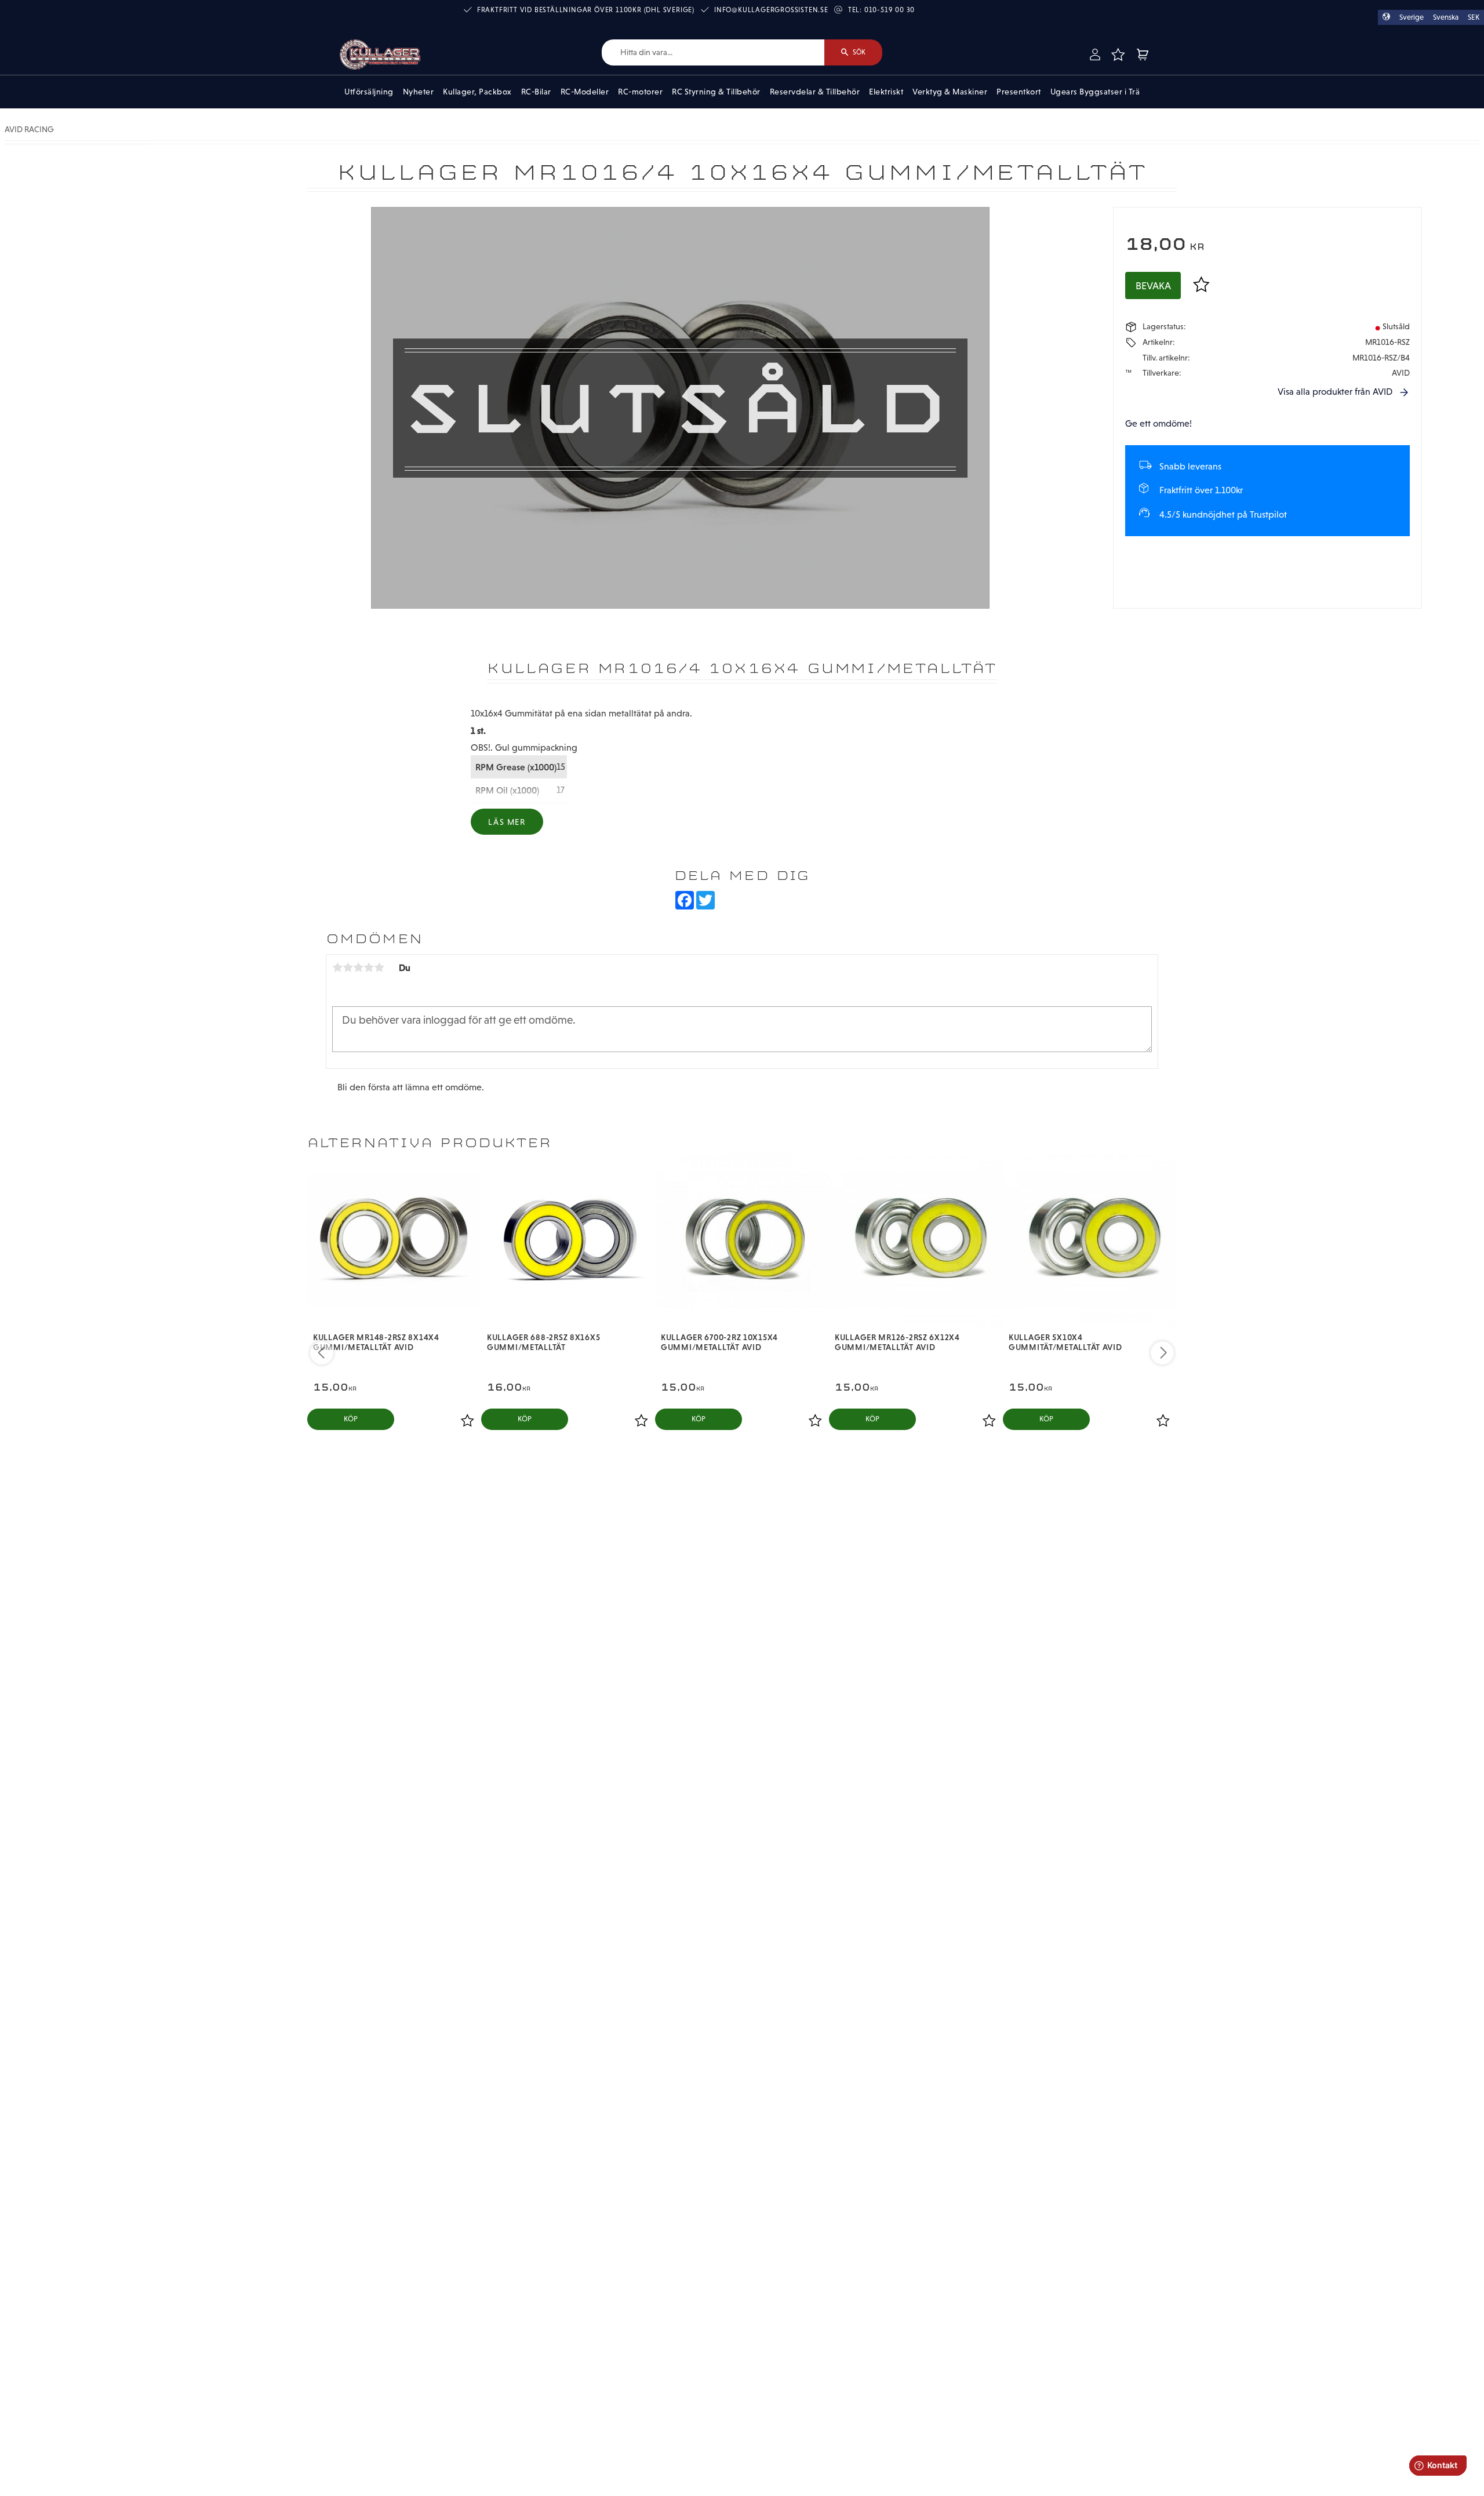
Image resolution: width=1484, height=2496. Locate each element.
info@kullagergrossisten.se (771, 10)
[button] (1118, 54)
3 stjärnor (358, 967)
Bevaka (1153, 286)
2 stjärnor (348, 967)
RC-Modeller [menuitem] (585, 92)
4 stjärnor (369, 967)
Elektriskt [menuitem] (886, 92)
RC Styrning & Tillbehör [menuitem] (716, 92)
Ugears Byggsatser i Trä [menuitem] (1095, 92)
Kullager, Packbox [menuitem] (477, 92)
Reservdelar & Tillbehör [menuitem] (815, 92)
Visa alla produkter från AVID (1335, 392)
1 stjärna (337, 967)
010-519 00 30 (890, 10)
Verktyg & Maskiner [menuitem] (950, 92)
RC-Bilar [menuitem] (536, 92)
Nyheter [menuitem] (419, 92)
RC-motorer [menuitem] (640, 92)
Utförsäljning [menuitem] (369, 92)
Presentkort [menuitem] (1019, 92)
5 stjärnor (379, 967)
